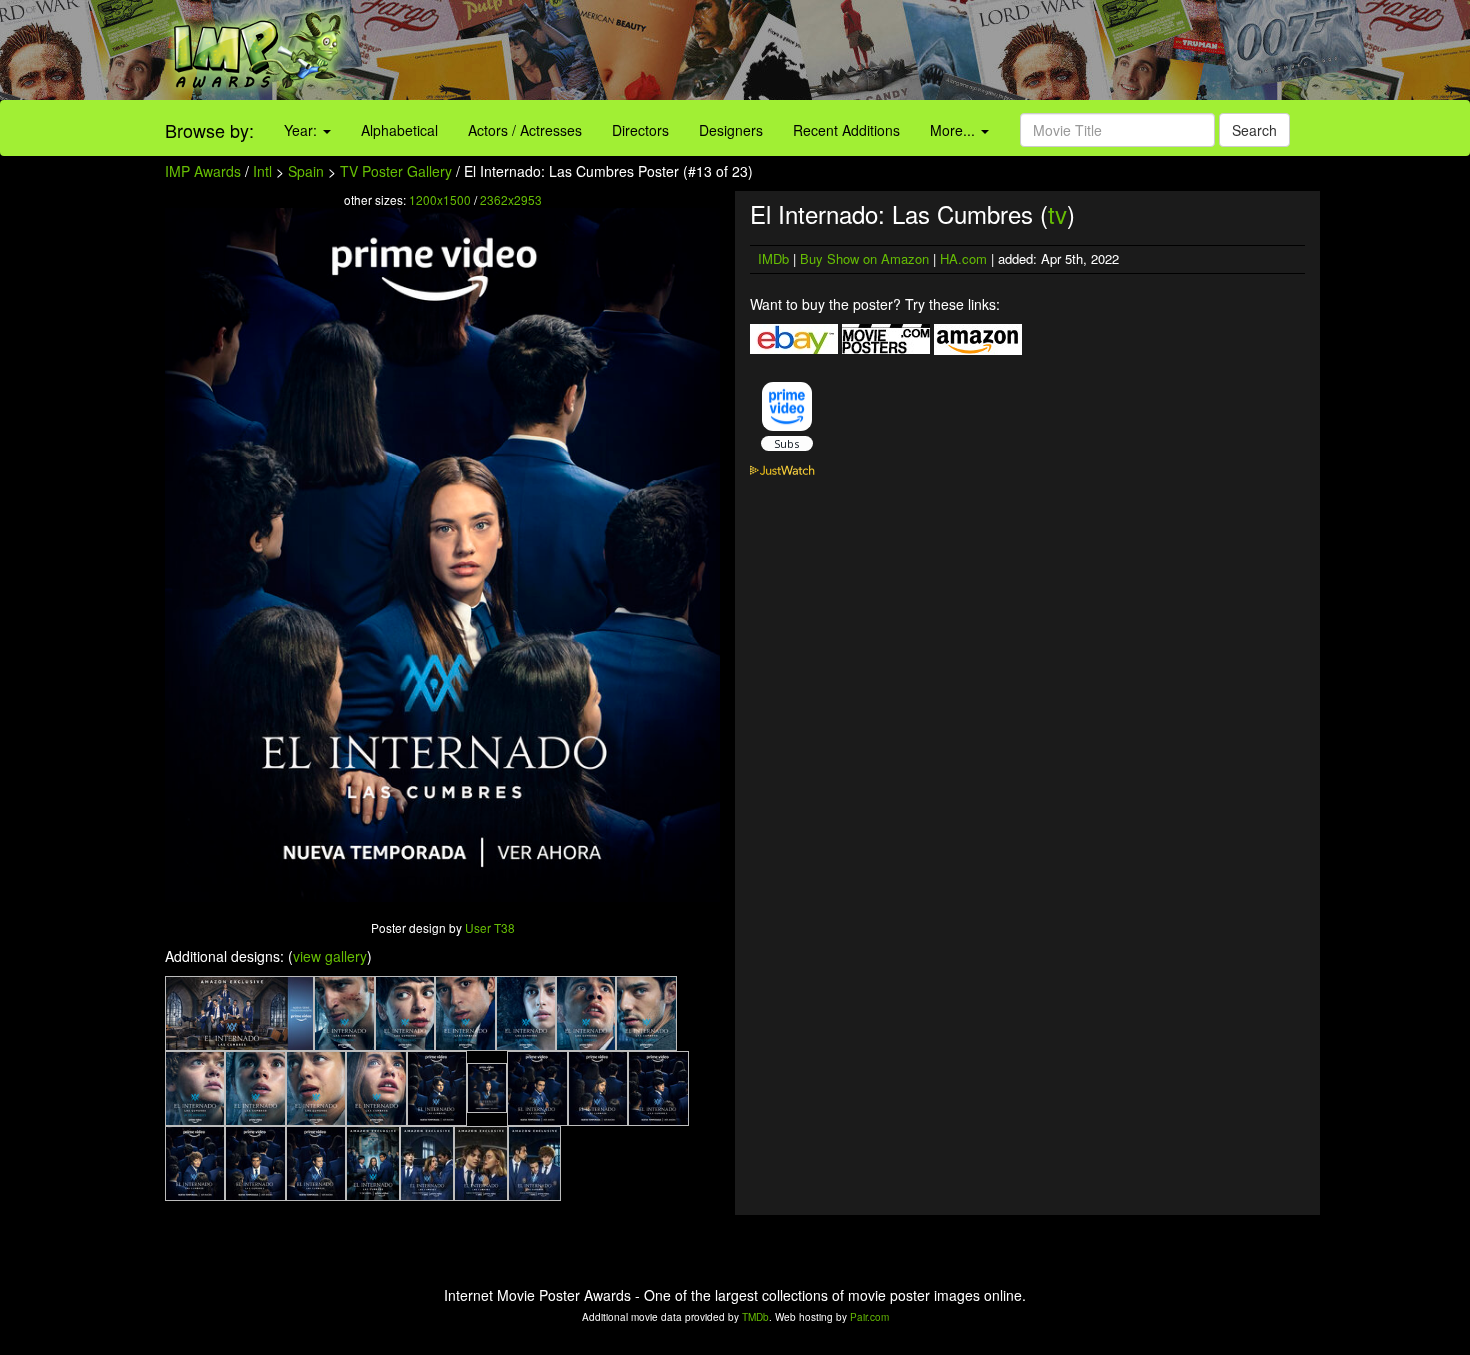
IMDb (773, 258)
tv (1057, 213)
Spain (306, 171)
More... (954, 130)
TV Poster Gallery (396, 171)
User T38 (490, 927)
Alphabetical (399, 130)
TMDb (755, 1317)
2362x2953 (511, 199)
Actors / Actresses (525, 130)
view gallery (330, 956)
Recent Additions (846, 130)
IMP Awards (203, 171)
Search (1254, 130)
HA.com (963, 258)
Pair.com (869, 1317)
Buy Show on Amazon (864, 258)
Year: (302, 130)
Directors (640, 130)
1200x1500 (440, 199)
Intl (262, 171)
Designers (731, 130)
